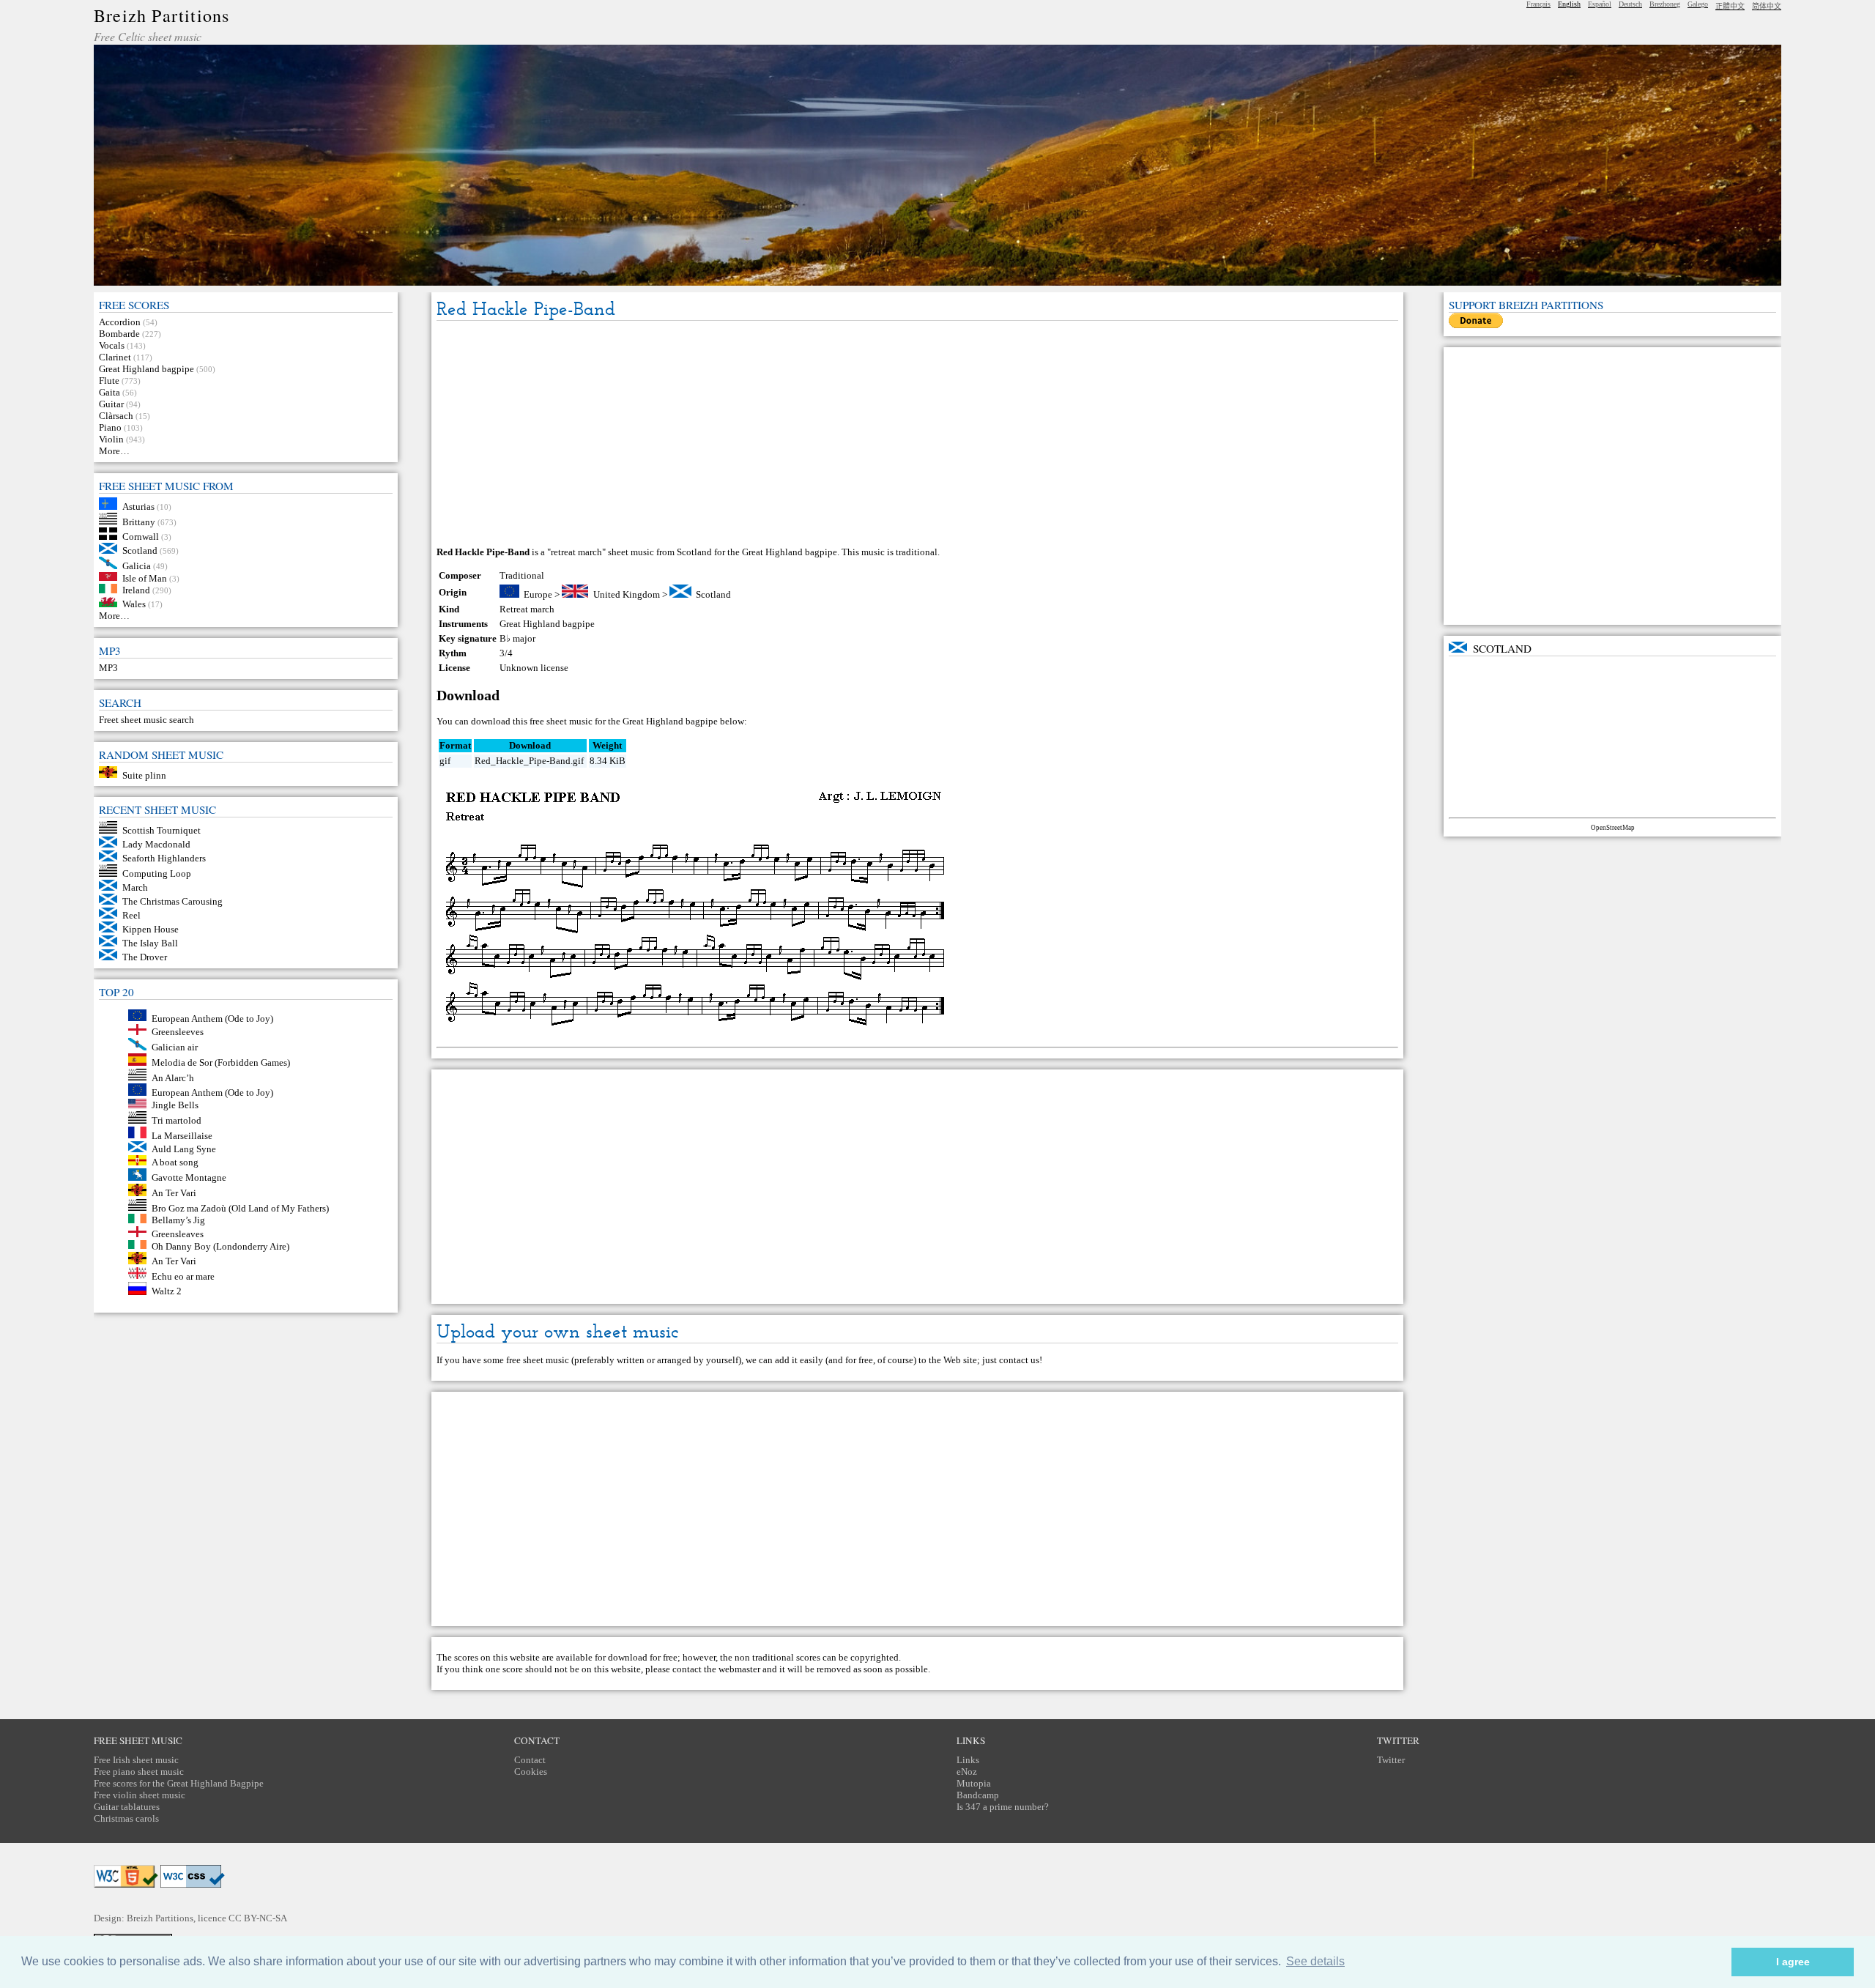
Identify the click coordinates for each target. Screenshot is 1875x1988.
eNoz (967, 1772)
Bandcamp (978, 1795)
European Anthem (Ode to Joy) (212, 1018)
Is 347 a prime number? (1003, 1807)
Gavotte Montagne (189, 1177)
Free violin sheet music (140, 1795)
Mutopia (974, 1783)
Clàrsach (116, 416)
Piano (110, 427)
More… (114, 451)
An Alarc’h (173, 1077)
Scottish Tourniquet (161, 830)
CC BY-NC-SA (258, 1918)
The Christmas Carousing (172, 901)
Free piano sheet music (139, 1772)
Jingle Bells (175, 1105)
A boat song (175, 1162)
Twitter (1391, 1760)
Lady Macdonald (156, 844)
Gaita (109, 392)
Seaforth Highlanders (164, 858)
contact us (1019, 1360)
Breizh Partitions (161, 15)
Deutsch (1630, 4)
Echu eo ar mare (183, 1276)
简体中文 (1767, 6)
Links (968, 1760)
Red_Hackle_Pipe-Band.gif (529, 761)
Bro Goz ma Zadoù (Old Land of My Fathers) (240, 1208)
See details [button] (1315, 1961)
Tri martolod (177, 1120)
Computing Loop (157, 874)
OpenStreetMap (1613, 828)
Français (1538, 4)
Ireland (136, 590)
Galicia (137, 566)
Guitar (111, 404)
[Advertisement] (917, 434)
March (135, 887)
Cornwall (141, 537)
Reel (131, 915)
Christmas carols (126, 1818)
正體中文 (1730, 6)
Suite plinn (144, 775)
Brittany (139, 521)
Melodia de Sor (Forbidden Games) (221, 1062)
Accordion (120, 322)
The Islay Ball (150, 943)
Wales (134, 604)
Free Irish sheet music (136, 1760)
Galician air (175, 1047)
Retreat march (527, 609)
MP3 (108, 668)
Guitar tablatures (127, 1807)
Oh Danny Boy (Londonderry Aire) (220, 1246)
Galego (1698, 4)
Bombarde (119, 334)
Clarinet (115, 357)
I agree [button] (1793, 1962)
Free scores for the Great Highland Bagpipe (179, 1783)
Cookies (531, 1772)
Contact (530, 1760)
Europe (538, 594)
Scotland (140, 550)
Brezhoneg (1665, 4)
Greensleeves (178, 1032)
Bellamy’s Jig (178, 1220)
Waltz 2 (167, 1292)
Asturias (138, 507)
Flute (109, 381)
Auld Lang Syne (184, 1149)
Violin (111, 439)
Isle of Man (145, 578)
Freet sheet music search (146, 720)
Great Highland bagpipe (146, 369)
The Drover (145, 957)
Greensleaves (178, 1234)
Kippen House (151, 929)
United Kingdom (627, 594)
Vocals (112, 345)
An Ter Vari (174, 1193)
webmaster (739, 1669)
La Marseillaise (182, 1135)
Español (1600, 4)
